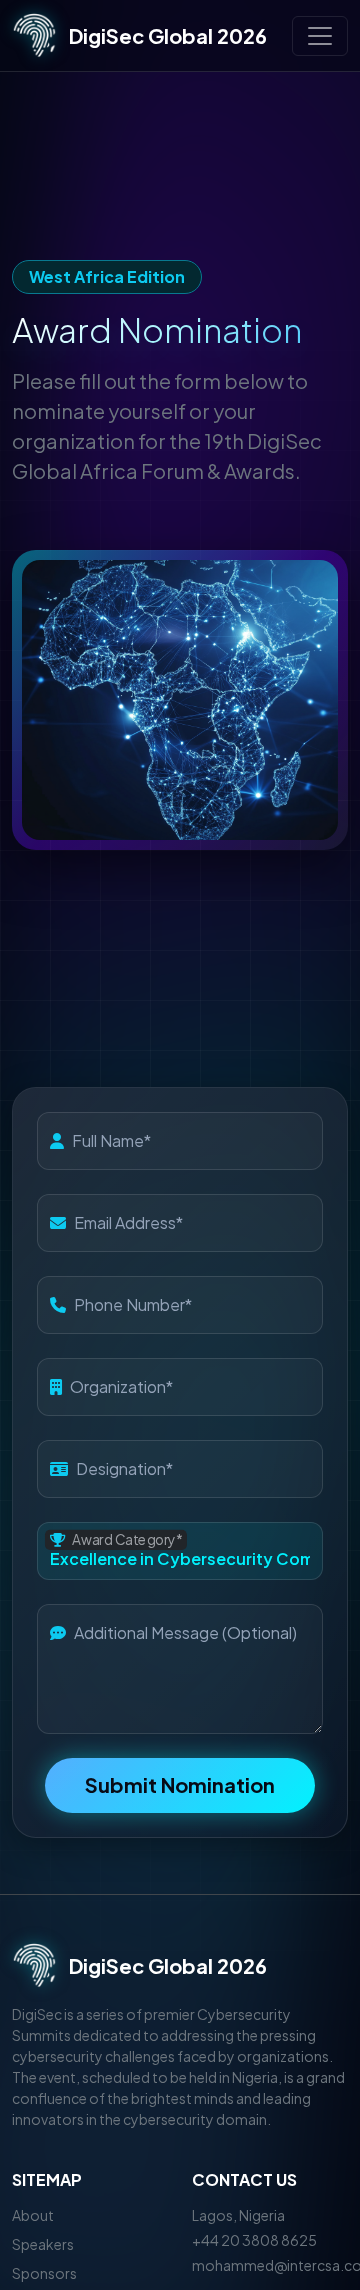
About (33, 2215)
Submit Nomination (180, 1784)
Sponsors (44, 2273)
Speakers (43, 2244)
